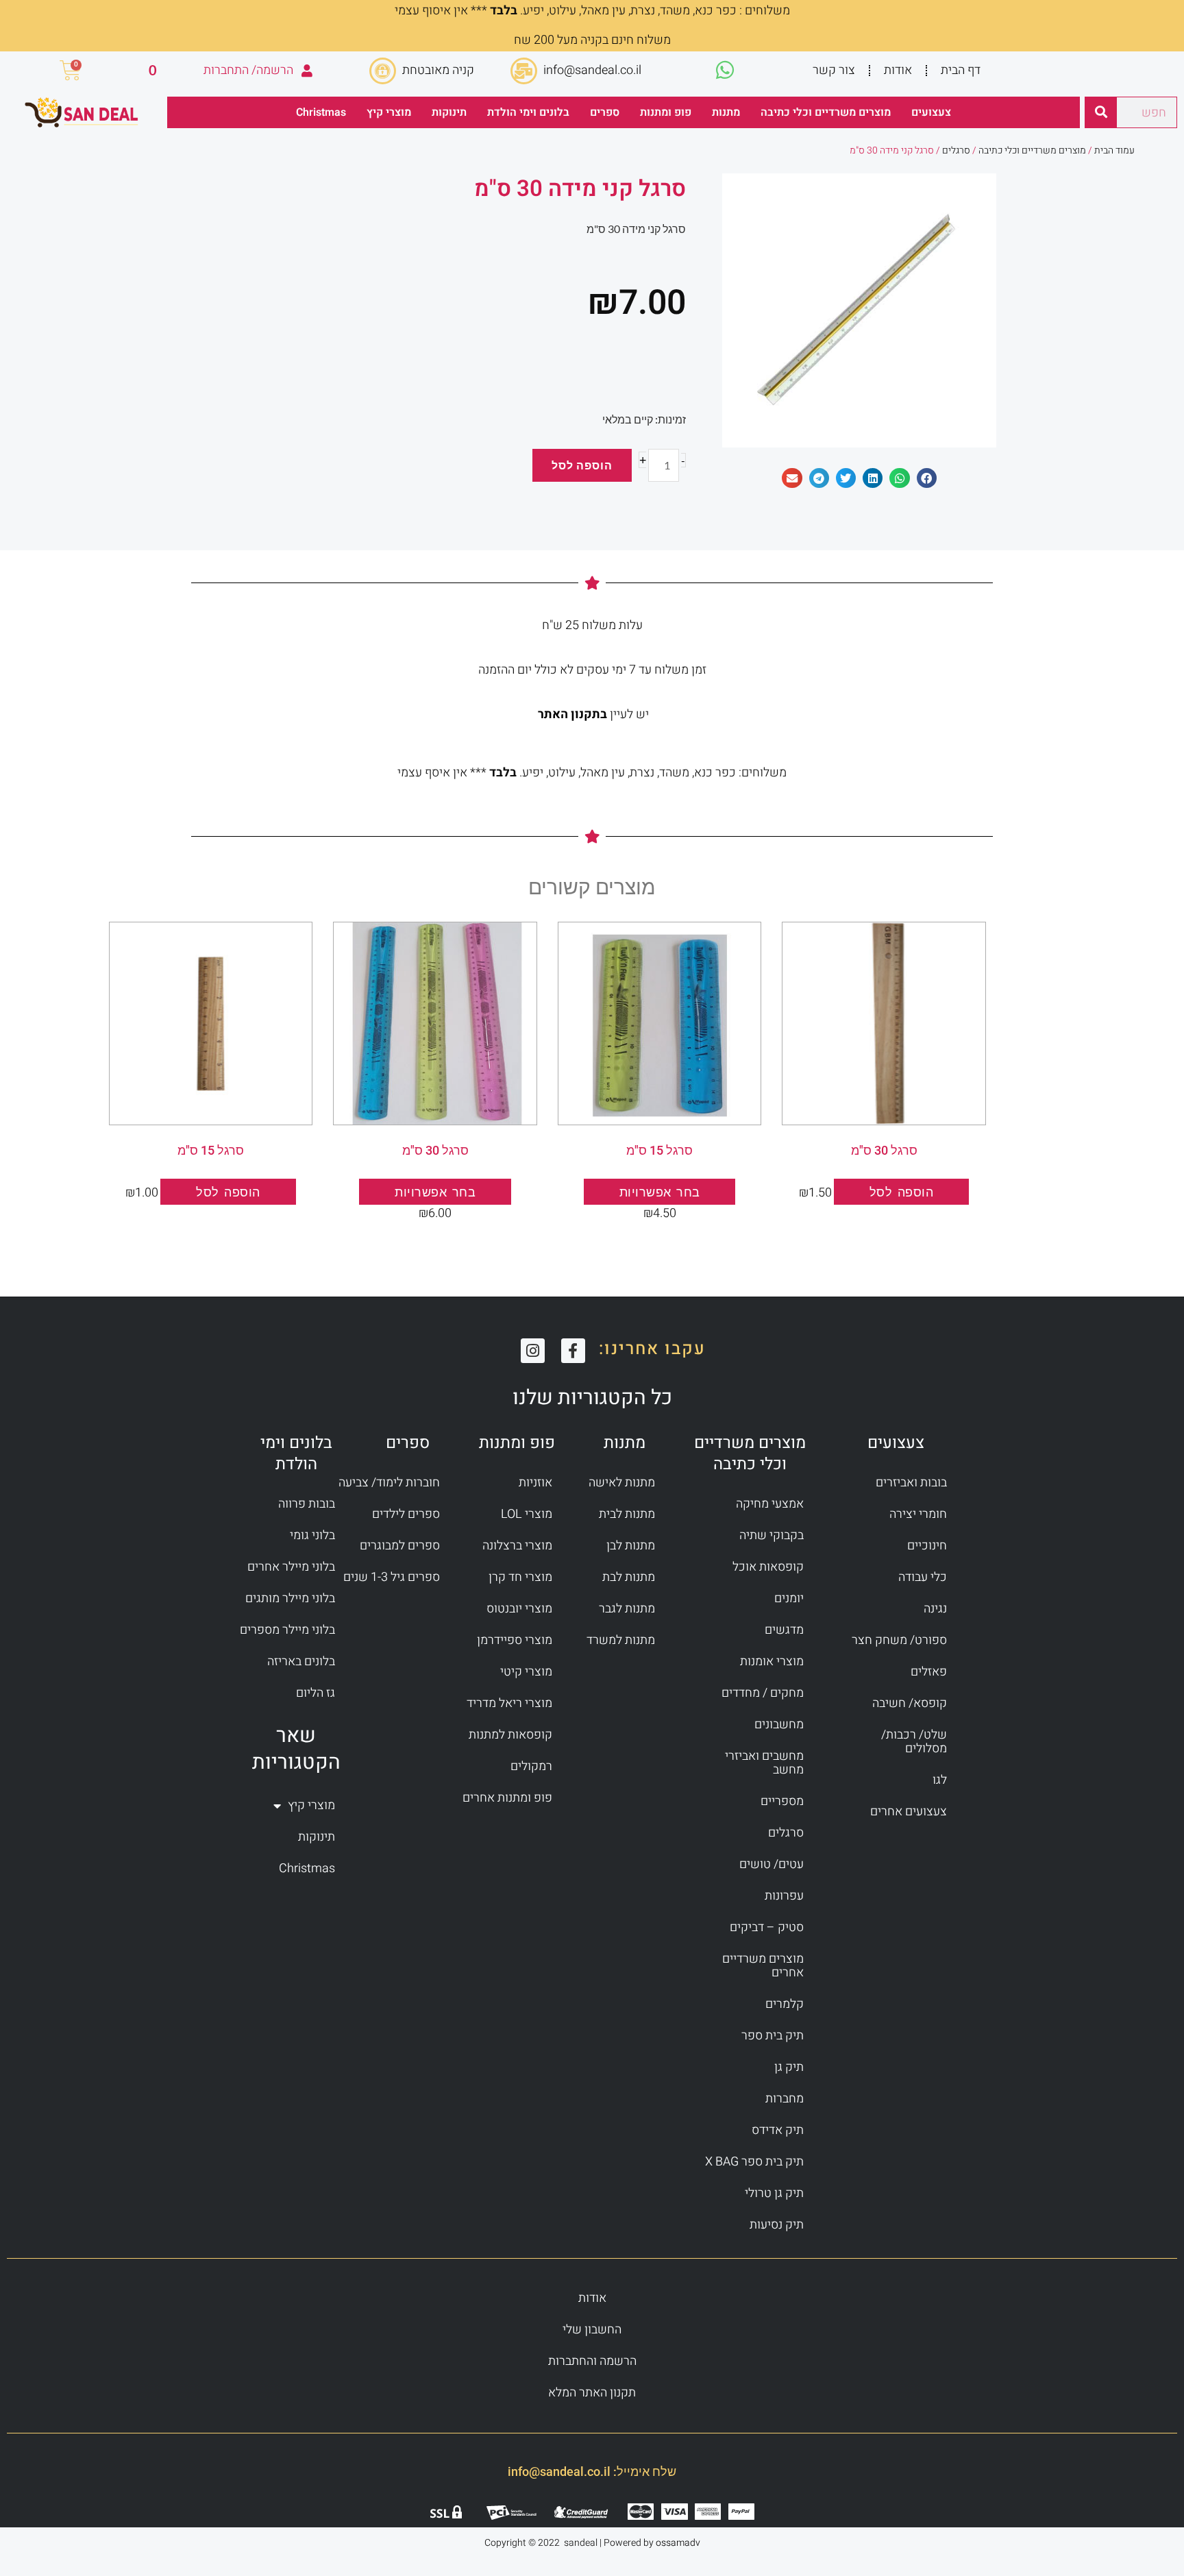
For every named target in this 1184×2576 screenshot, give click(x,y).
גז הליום (316, 1693)
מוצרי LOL (527, 1514)
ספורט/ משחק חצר (899, 1640)
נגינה (935, 1609)
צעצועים (931, 112)
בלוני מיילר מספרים (287, 1630)
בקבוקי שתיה (772, 1535)
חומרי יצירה (918, 1514)
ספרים (605, 112)
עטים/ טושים (772, 1864)
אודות (898, 70)
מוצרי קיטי (526, 1672)
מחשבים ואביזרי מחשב (764, 1763)
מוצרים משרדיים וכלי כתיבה (826, 112)
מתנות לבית (627, 1514)
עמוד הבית (1114, 150)
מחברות (785, 2099)
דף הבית (961, 70)
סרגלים (956, 150)
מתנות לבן (631, 1546)
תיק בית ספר (773, 2036)
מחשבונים (779, 1725)
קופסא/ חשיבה (910, 1703)
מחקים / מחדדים (763, 1693)
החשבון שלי (592, 2330)
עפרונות (784, 1896)
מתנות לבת (629, 1577)
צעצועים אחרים (909, 1812)
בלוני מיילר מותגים (290, 1598)
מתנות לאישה (622, 1483)
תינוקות (449, 112)
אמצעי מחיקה (770, 1504)
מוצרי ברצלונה (517, 1546)
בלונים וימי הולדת (528, 112)
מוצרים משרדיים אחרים (763, 1966)
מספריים (782, 1801)
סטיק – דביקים (767, 1927)
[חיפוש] (1101, 112)
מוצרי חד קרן (520, 1577)
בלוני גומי (312, 1535)
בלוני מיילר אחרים (291, 1567)
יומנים (789, 1598)
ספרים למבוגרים (400, 1546)
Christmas (321, 112)
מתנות (726, 112)
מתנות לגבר (627, 1609)
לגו (940, 1780)
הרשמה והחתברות (592, 2361)
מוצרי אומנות (772, 1661)
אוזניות (535, 1483)
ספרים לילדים (406, 1514)
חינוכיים (927, 1546)
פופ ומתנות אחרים (507, 1798)
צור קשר (834, 70)
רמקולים (531, 1766)
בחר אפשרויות (660, 1192)
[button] (927, 478)
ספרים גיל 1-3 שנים (392, 1577)
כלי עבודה (923, 1577)
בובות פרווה (307, 1504)
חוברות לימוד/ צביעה (389, 1483)
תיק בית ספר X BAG (754, 2162)
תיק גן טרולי (774, 2193)
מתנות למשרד (621, 1640)
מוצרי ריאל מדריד (509, 1703)
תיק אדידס (778, 2130)
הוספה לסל (582, 465)
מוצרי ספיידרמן (515, 1640)
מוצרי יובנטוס (519, 1609)
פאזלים (929, 1672)
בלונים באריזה (301, 1661)
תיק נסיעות (777, 2225)
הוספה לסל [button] (902, 1192)
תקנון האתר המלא (592, 2393)
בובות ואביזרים (911, 1483)
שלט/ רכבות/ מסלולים (914, 1742)
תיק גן (789, 2067)
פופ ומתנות (666, 112)
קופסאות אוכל (768, 1567)
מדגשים (784, 1630)
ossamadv (678, 2543)
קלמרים (785, 2004)
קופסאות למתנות (510, 1735)
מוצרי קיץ (389, 112)
